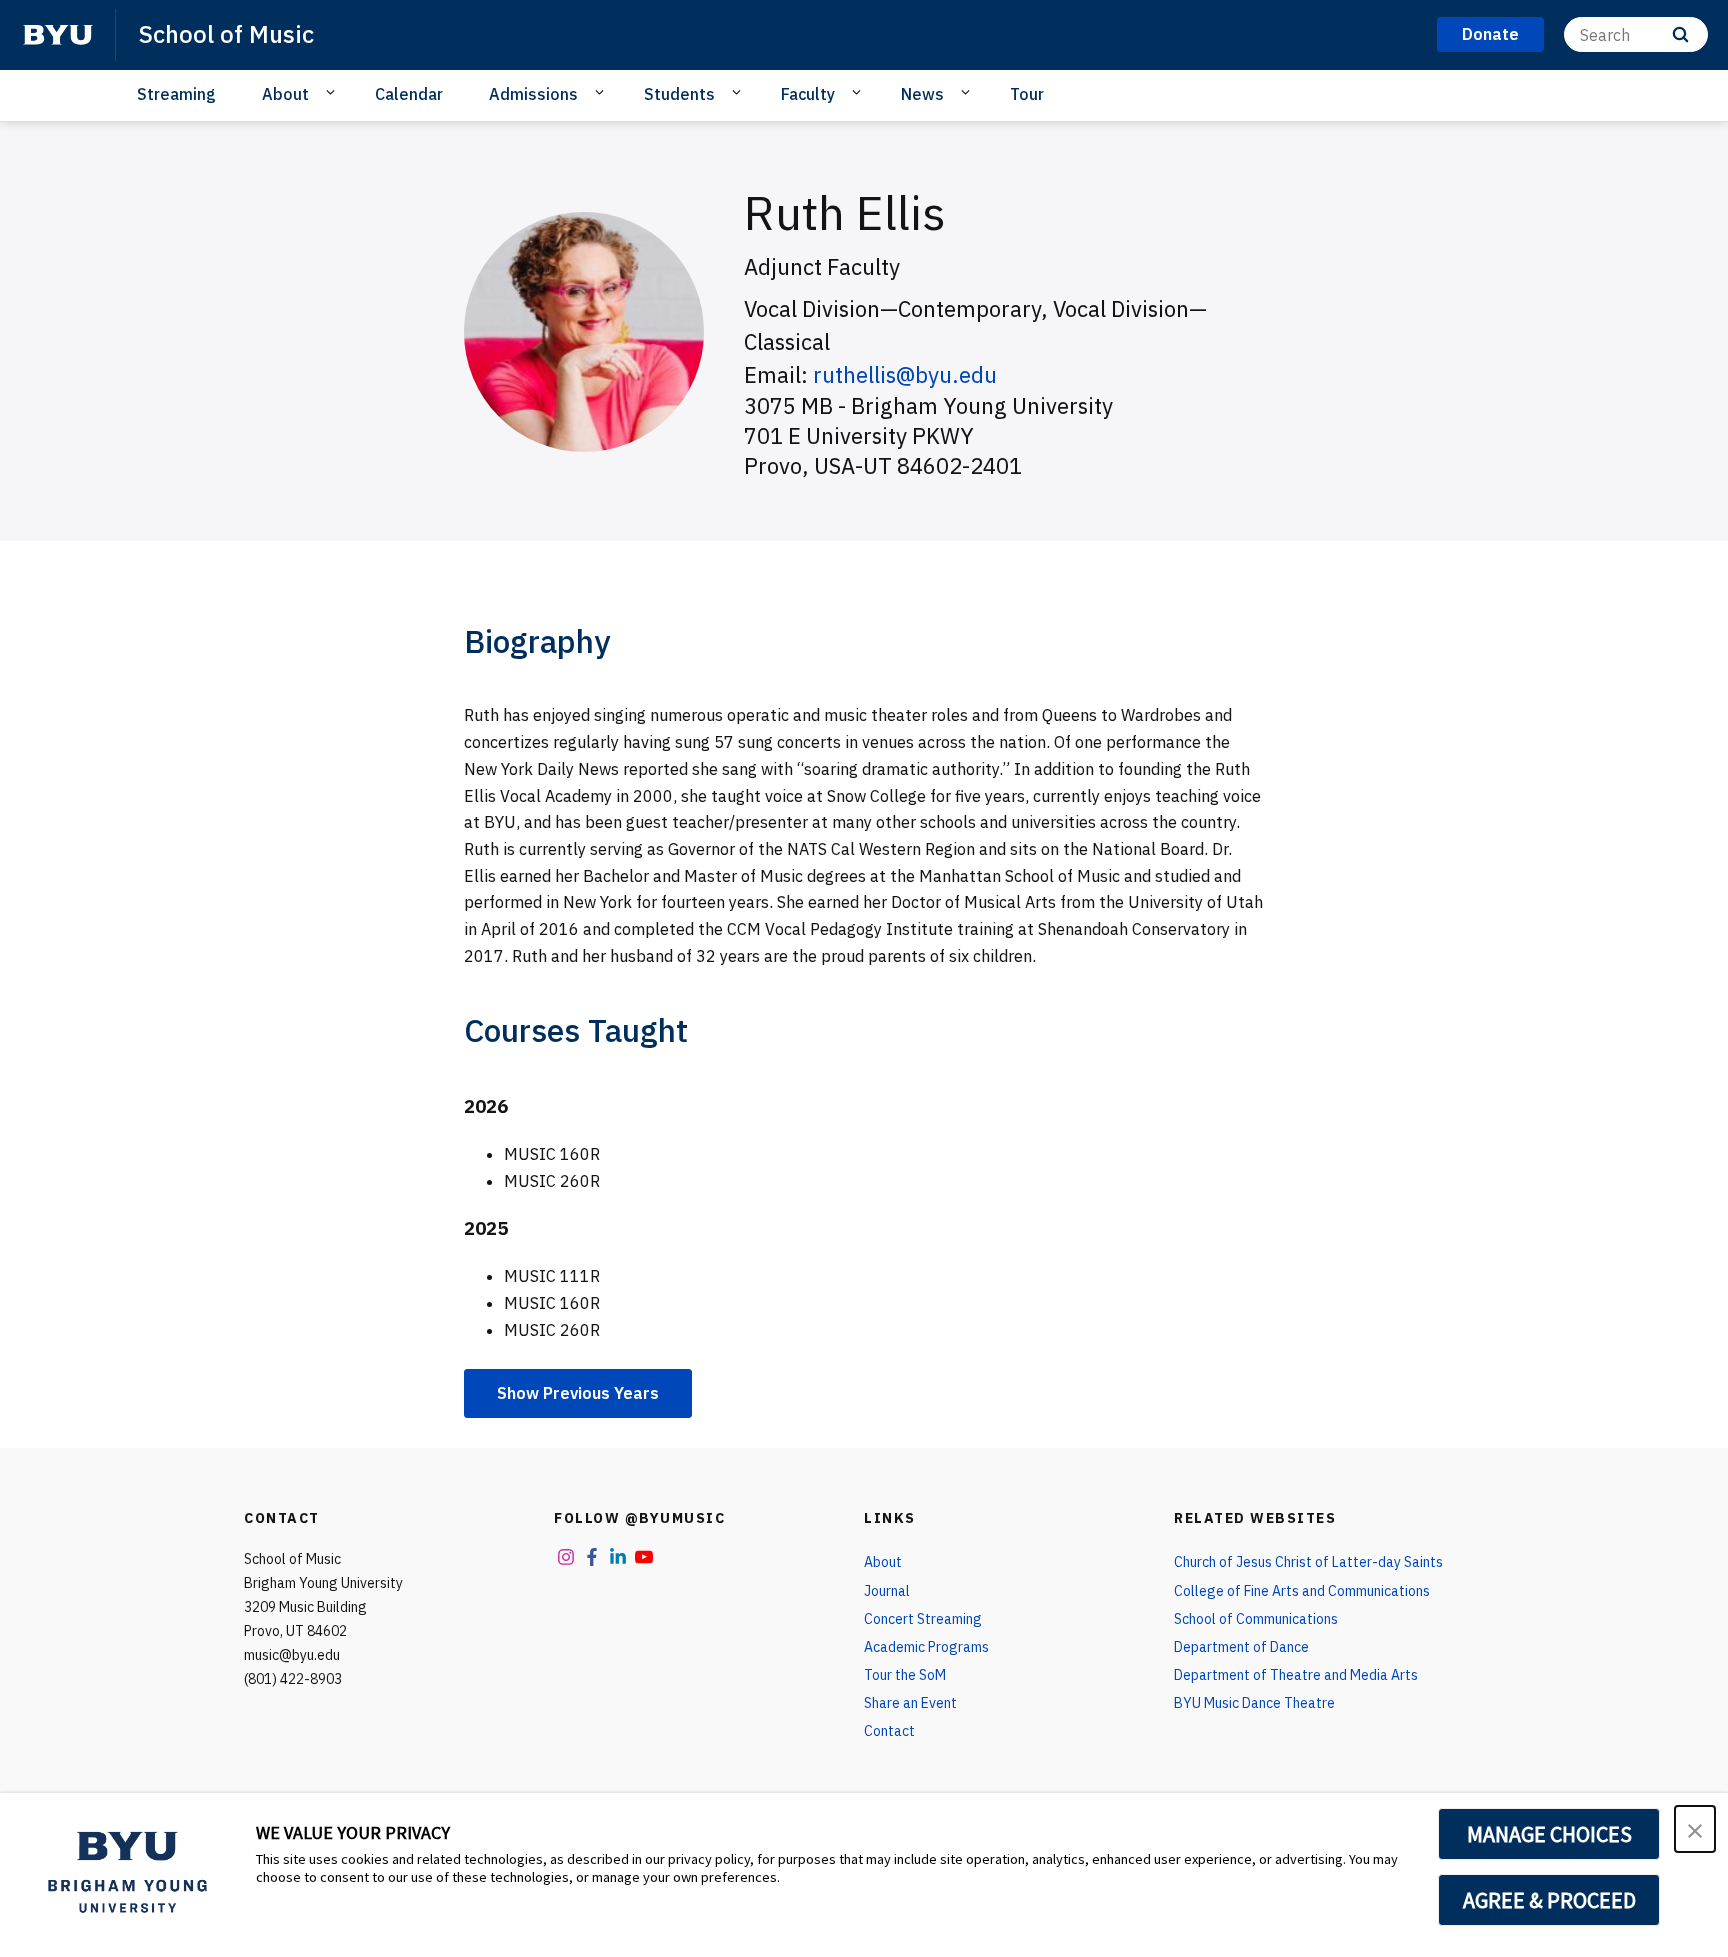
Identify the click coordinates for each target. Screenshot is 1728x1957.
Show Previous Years (578, 1393)
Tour (1027, 94)
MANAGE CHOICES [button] (1549, 1834)
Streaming (176, 94)
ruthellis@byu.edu (905, 374)
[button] (1695, 1829)
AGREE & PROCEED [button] (1549, 1900)
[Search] (1680, 34)
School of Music (226, 34)
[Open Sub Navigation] (333, 93)
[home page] (58, 35)
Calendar (409, 94)
